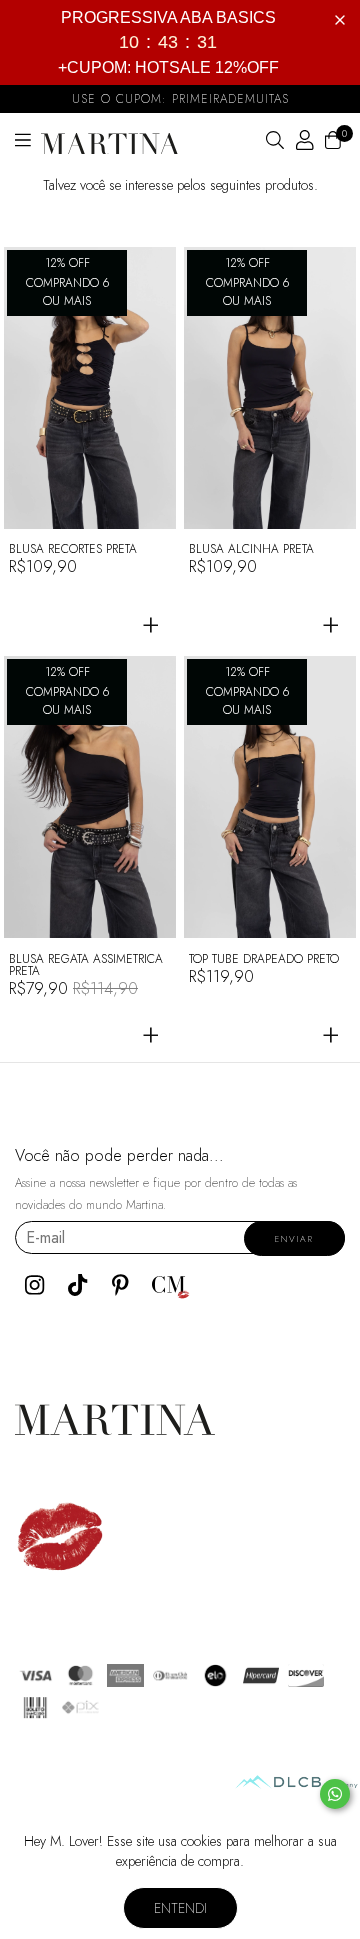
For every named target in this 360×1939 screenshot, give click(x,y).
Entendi (180, 1908)
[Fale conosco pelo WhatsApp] (335, 1794)
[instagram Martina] (34, 1285)
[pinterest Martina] (120, 1285)
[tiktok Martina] (77, 1285)
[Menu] (28, 141)
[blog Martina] (171, 1285)
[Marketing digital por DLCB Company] (296, 1782)
